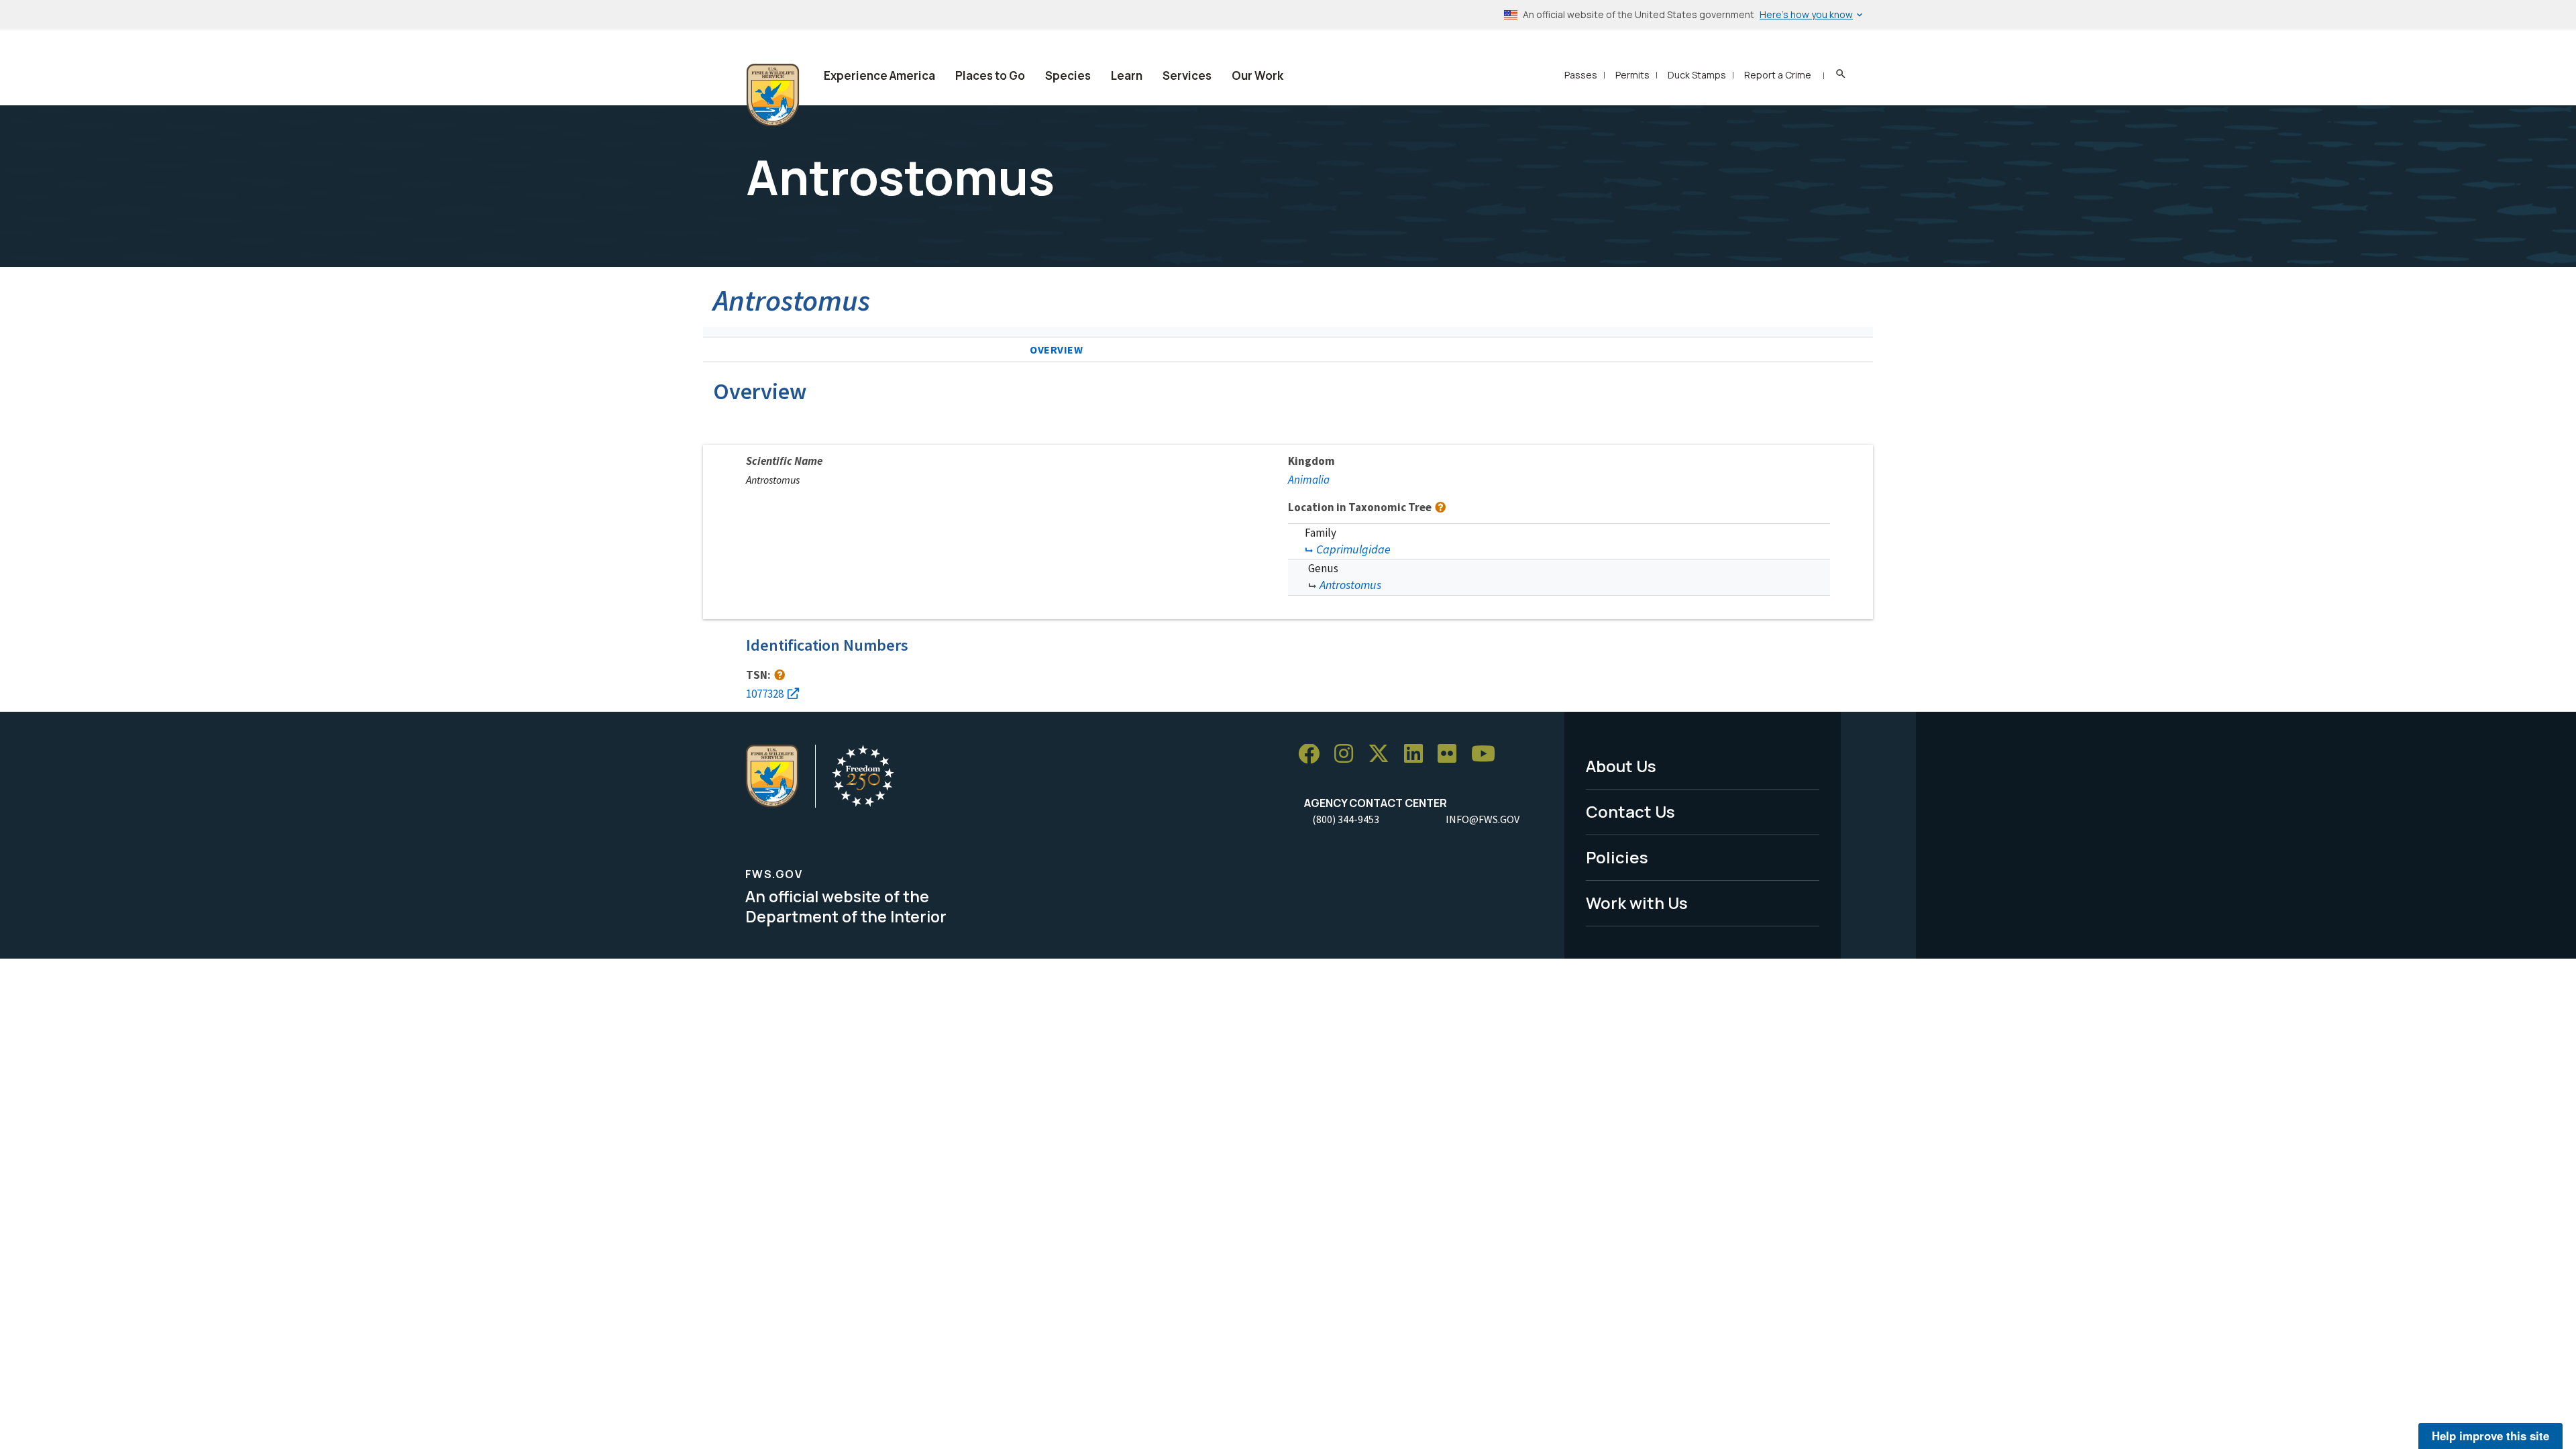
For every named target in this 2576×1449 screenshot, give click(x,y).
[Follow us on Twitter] (1383, 754)
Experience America (879, 75)
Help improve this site (2490, 1436)
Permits (1632, 75)
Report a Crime (1778, 75)
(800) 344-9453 (1346, 819)
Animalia (1309, 480)
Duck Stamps (1697, 75)
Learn (1127, 75)
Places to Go (990, 75)
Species (1068, 75)
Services (1187, 75)
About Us (1621, 766)
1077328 (765, 694)
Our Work (1257, 75)
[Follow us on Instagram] (1348, 754)
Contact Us (1630, 811)
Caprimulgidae (1353, 549)
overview (1057, 350)
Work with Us (1637, 903)
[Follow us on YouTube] (1488, 754)
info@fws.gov (1483, 819)
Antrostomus (1350, 585)
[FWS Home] (773, 95)
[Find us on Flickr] (1452, 754)
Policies (1617, 857)
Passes (1581, 75)
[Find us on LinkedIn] (1418, 754)
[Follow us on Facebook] (1313, 754)
